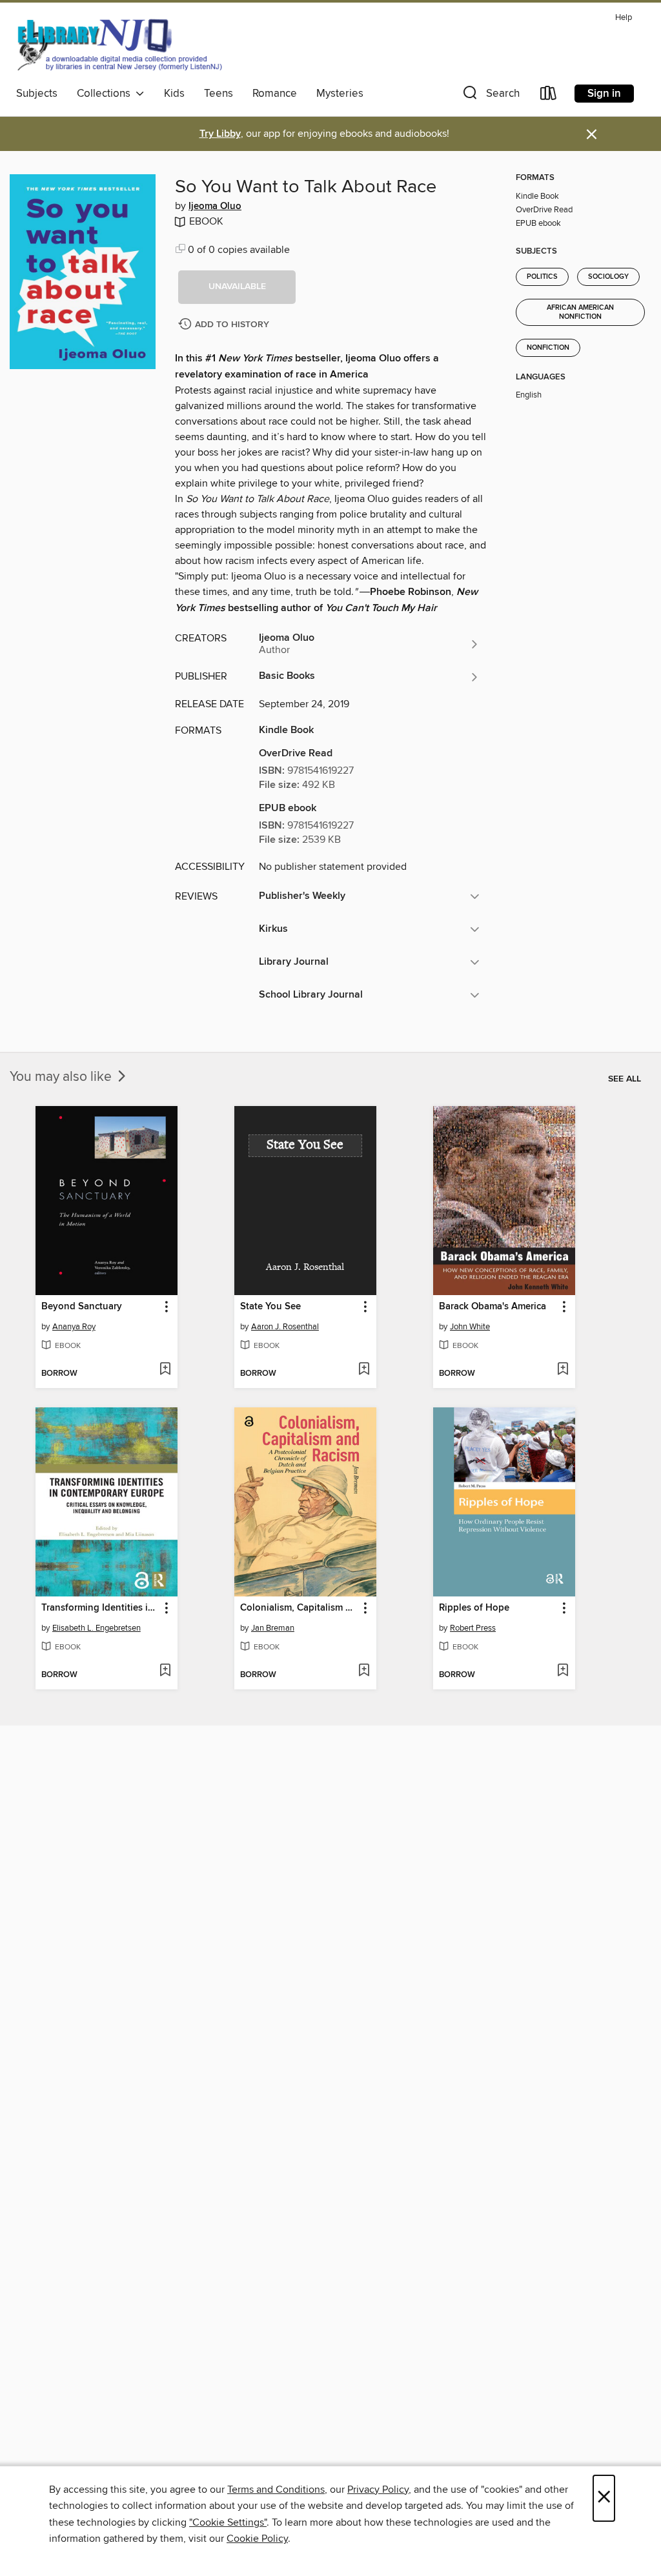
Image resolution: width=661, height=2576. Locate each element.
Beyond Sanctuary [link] (82, 1307)
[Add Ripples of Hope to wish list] (563, 1671)
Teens (219, 94)
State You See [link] (270, 1307)
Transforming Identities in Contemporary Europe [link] (100, 1608)
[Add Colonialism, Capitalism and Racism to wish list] (364, 1671)
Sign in (604, 94)
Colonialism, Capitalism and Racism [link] (299, 1608)
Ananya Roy (74, 1327)
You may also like (62, 1077)
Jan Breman (273, 1628)
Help (624, 18)
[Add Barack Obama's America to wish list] (563, 1370)
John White (470, 1327)
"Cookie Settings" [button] (228, 2522)
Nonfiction (548, 348)
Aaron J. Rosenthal (285, 1327)
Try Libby (220, 134)
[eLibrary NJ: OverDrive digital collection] (119, 45)
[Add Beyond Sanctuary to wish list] (165, 1370)
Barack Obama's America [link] (493, 1307)
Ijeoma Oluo (215, 206)
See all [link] (625, 1079)
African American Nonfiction (580, 312)
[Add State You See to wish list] (364, 1370)
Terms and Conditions (276, 2490)
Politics (542, 277)
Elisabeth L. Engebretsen (97, 1628)
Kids (174, 94)
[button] (490, 96)
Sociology (608, 277)
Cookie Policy (257, 2539)
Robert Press (473, 1628)
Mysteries (340, 94)
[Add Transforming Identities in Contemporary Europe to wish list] (165, 1671)
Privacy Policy (378, 2490)
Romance (275, 94)
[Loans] (549, 96)
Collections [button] (106, 94)
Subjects (37, 94)
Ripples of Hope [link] (474, 1608)
